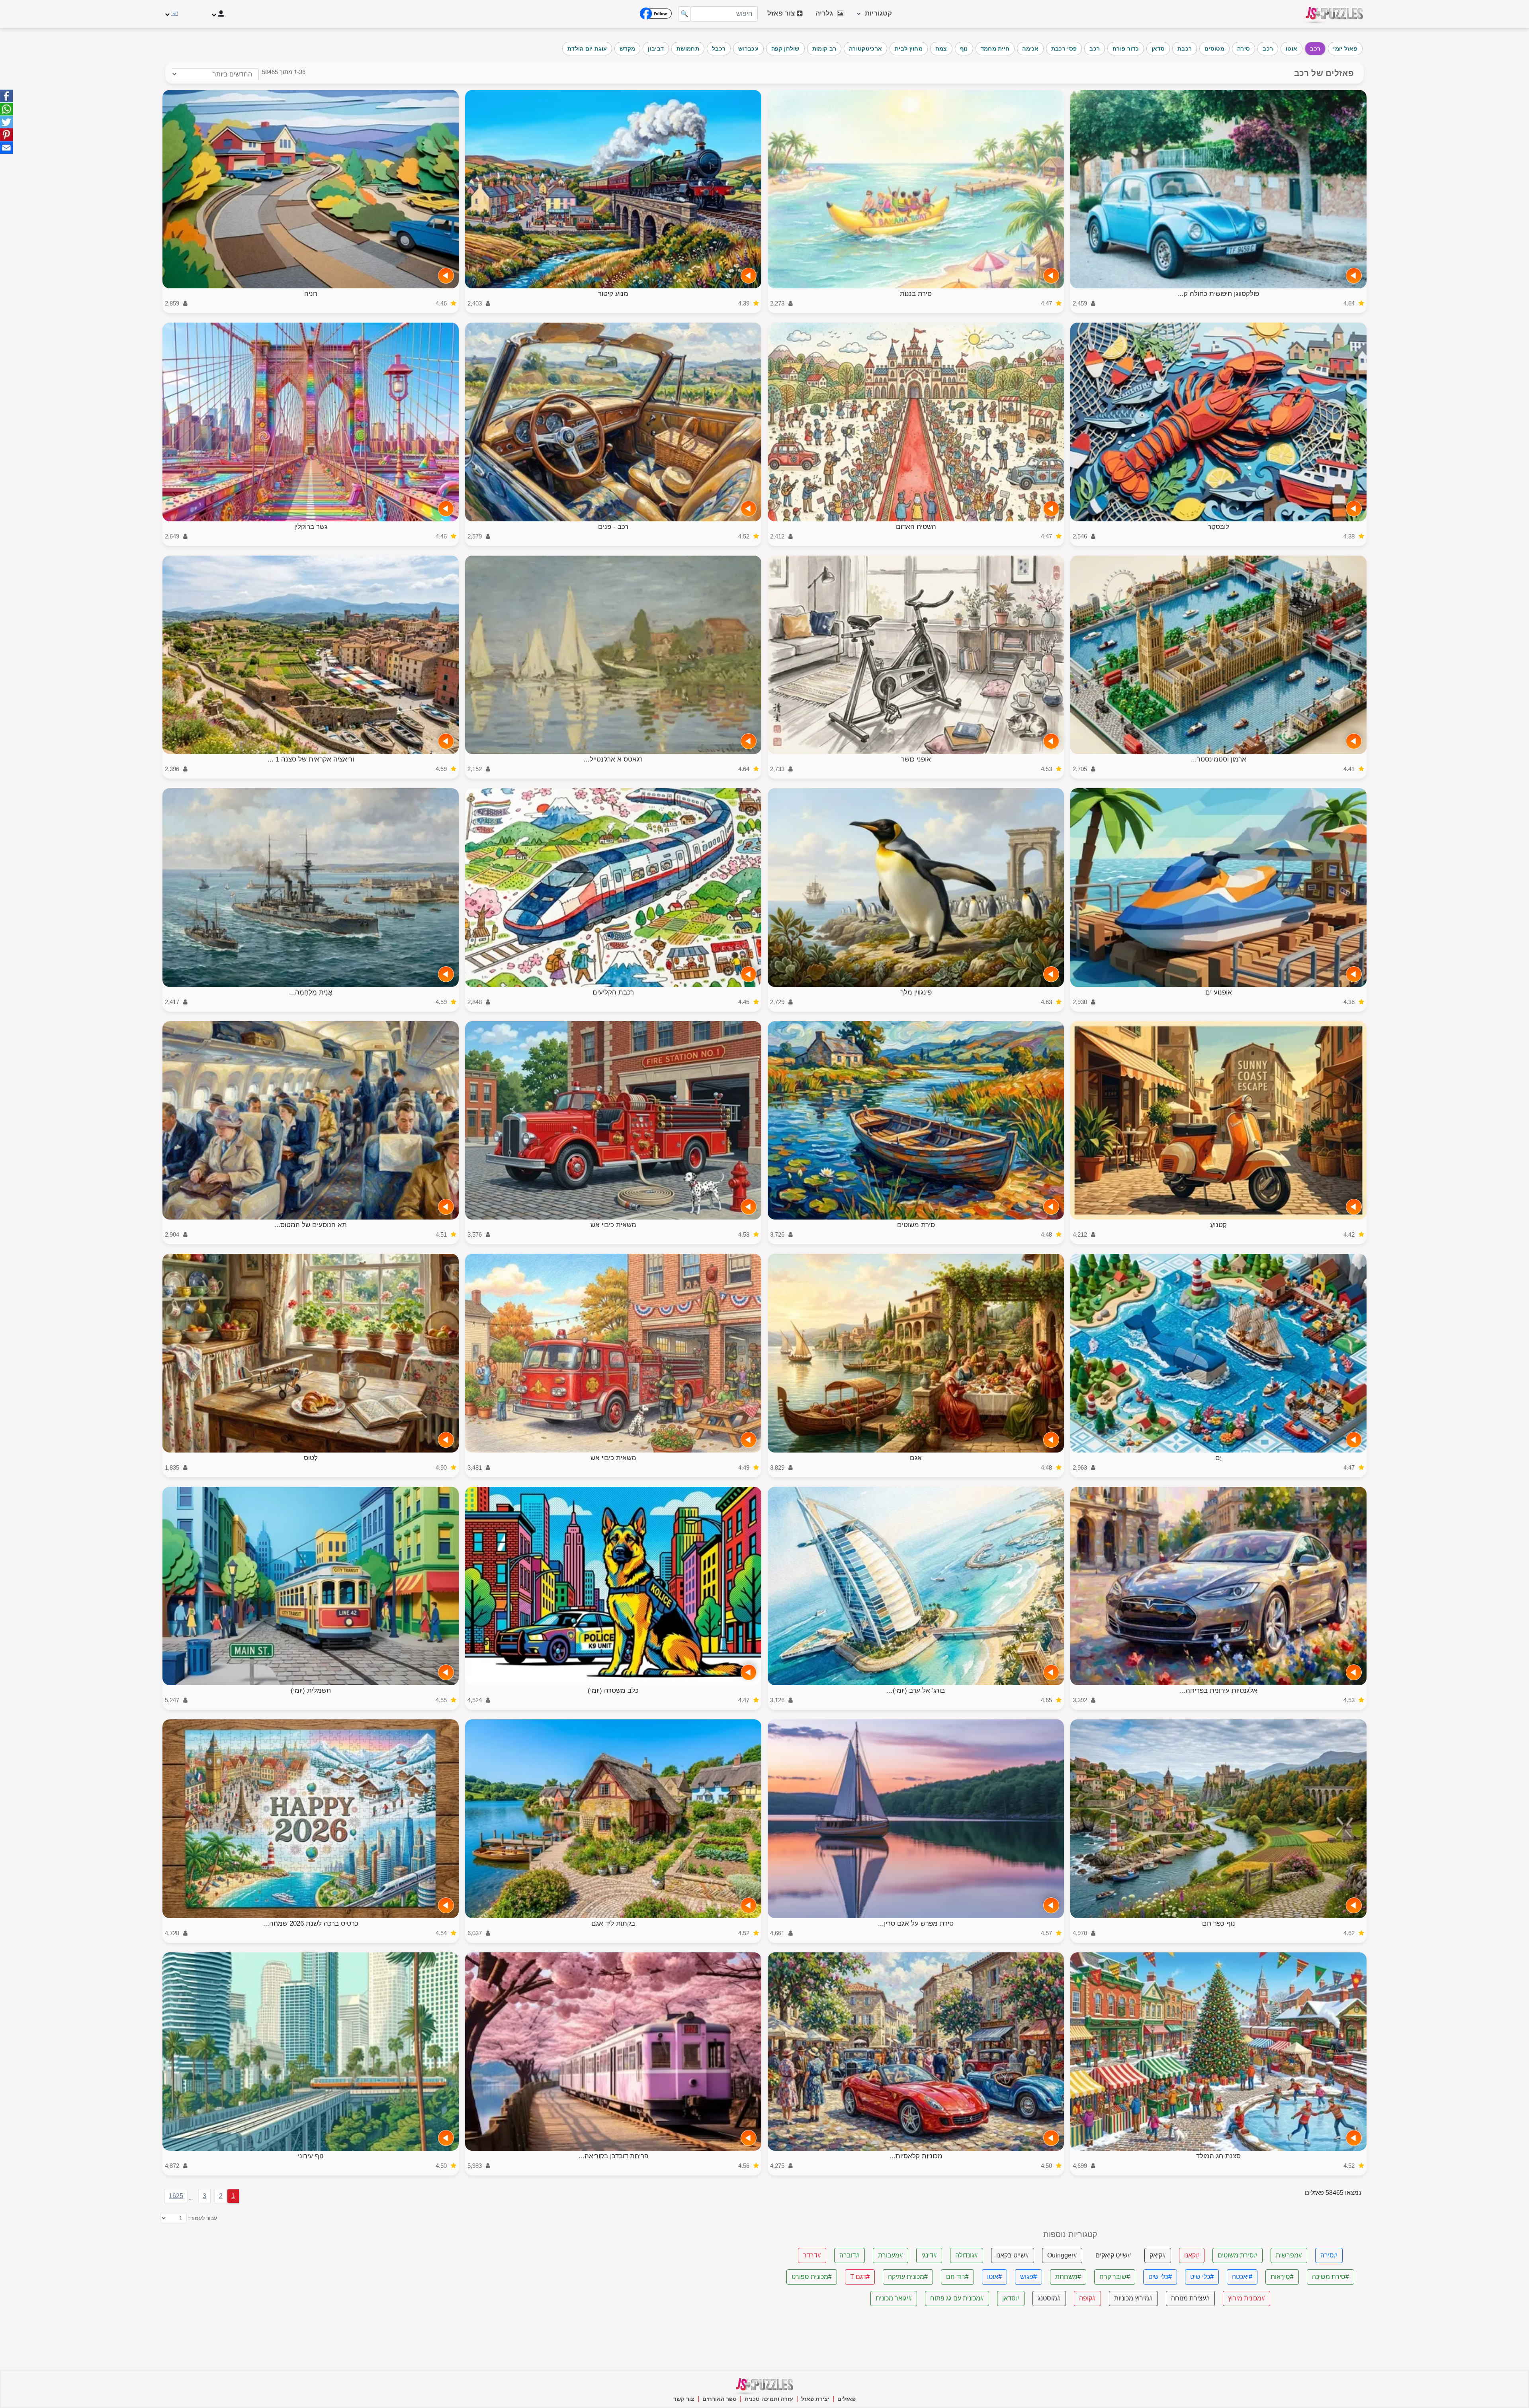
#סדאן (1011, 2298)
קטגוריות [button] (876, 13)
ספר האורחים (720, 2399)
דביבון (656, 49)
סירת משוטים (916, 1225)
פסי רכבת (1064, 49)
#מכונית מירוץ (1246, 2298)
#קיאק (1158, 2255)
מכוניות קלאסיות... (916, 2156)
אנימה (1030, 49)
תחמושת (688, 49)
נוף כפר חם (1219, 1923)
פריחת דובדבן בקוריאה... (613, 2156)
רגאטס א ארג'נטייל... (613, 759)
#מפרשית (1289, 2255)
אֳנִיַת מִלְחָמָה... (311, 992)
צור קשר (684, 2399)
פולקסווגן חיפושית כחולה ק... (1218, 294)
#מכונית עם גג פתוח (957, 2298)
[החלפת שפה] (172, 14)
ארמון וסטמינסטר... (1219, 759)
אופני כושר (916, 759)
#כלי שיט (1202, 2277)
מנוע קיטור (613, 294)
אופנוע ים (1219, 992)
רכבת (1185, 49)
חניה (311, 294)
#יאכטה (1242, 2277)
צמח (941, 49)
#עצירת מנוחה (1190, 2298)
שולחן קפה (785, 49)
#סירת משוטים (1238, 2255)
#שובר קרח (1115, 2277)
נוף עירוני (311, 2156)
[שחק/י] (1354, 276)
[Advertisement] (518, 2286)
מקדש (627, 49)
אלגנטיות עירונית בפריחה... (1219, 1690)
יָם (1218, 1458)
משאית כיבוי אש (613, 1225)
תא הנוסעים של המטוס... (311, 1225)
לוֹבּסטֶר (1218, 527)
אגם (916, 1458)
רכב (1315, 49)
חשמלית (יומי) (311, 1690)
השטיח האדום (916, 527)
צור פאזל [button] (782, 13)
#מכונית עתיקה (908, 2277)
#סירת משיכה (1331, 2277)
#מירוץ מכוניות (1133, 2298)
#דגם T (860, 2277)
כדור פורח (1126, 49)
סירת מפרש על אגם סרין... (916, 1923)
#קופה (1087, 2298)
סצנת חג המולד (1218, 2156)
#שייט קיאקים (1113, 2255)
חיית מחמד (995, 49)
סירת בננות (916, 294)
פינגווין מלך (916, 992)
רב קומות (824, 49)
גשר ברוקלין (311, 527)
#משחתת (1068, 2277)
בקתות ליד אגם (613, 1923)
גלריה (826, 13)
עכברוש (748, 49)
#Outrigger (1062, 2255)
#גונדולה (967, 2255)
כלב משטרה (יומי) (613, 1690)
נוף (964, 49)
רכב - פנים (613, 527)
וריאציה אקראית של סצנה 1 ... (311, 759)
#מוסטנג (1049, 2298)
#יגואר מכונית (894, 2298)
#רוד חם (957, 2277)
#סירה (1329, 2255)
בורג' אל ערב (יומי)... (916, 1690)
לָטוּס (311, 1458)
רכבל (719, 49)
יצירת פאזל (815, 2399)
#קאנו (1192, 2255)
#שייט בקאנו (1013, 2255)
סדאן (1158, 49)
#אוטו (994, 2277)
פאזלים (847, 2399)
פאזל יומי (1345, 49)
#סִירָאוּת (1282, 2277)
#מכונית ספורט (812, 2277)
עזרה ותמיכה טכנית (769, 2399)
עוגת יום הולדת (587, 49)
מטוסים (1214, 49)
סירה (1244, 49)
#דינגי (929, 2255)
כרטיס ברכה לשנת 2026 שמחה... (311, 1923)
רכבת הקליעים (613, 992)
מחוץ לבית (909, 49)
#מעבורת (891, 2255)
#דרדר (812, 2255)
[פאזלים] (1334, 14)
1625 (176, 2196)
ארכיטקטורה (865, 49)
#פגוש (1028, 2277)
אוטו (1291, 49)
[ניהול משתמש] (217, 14)
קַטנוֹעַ (1218, 1225)
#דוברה (850, 2255)
